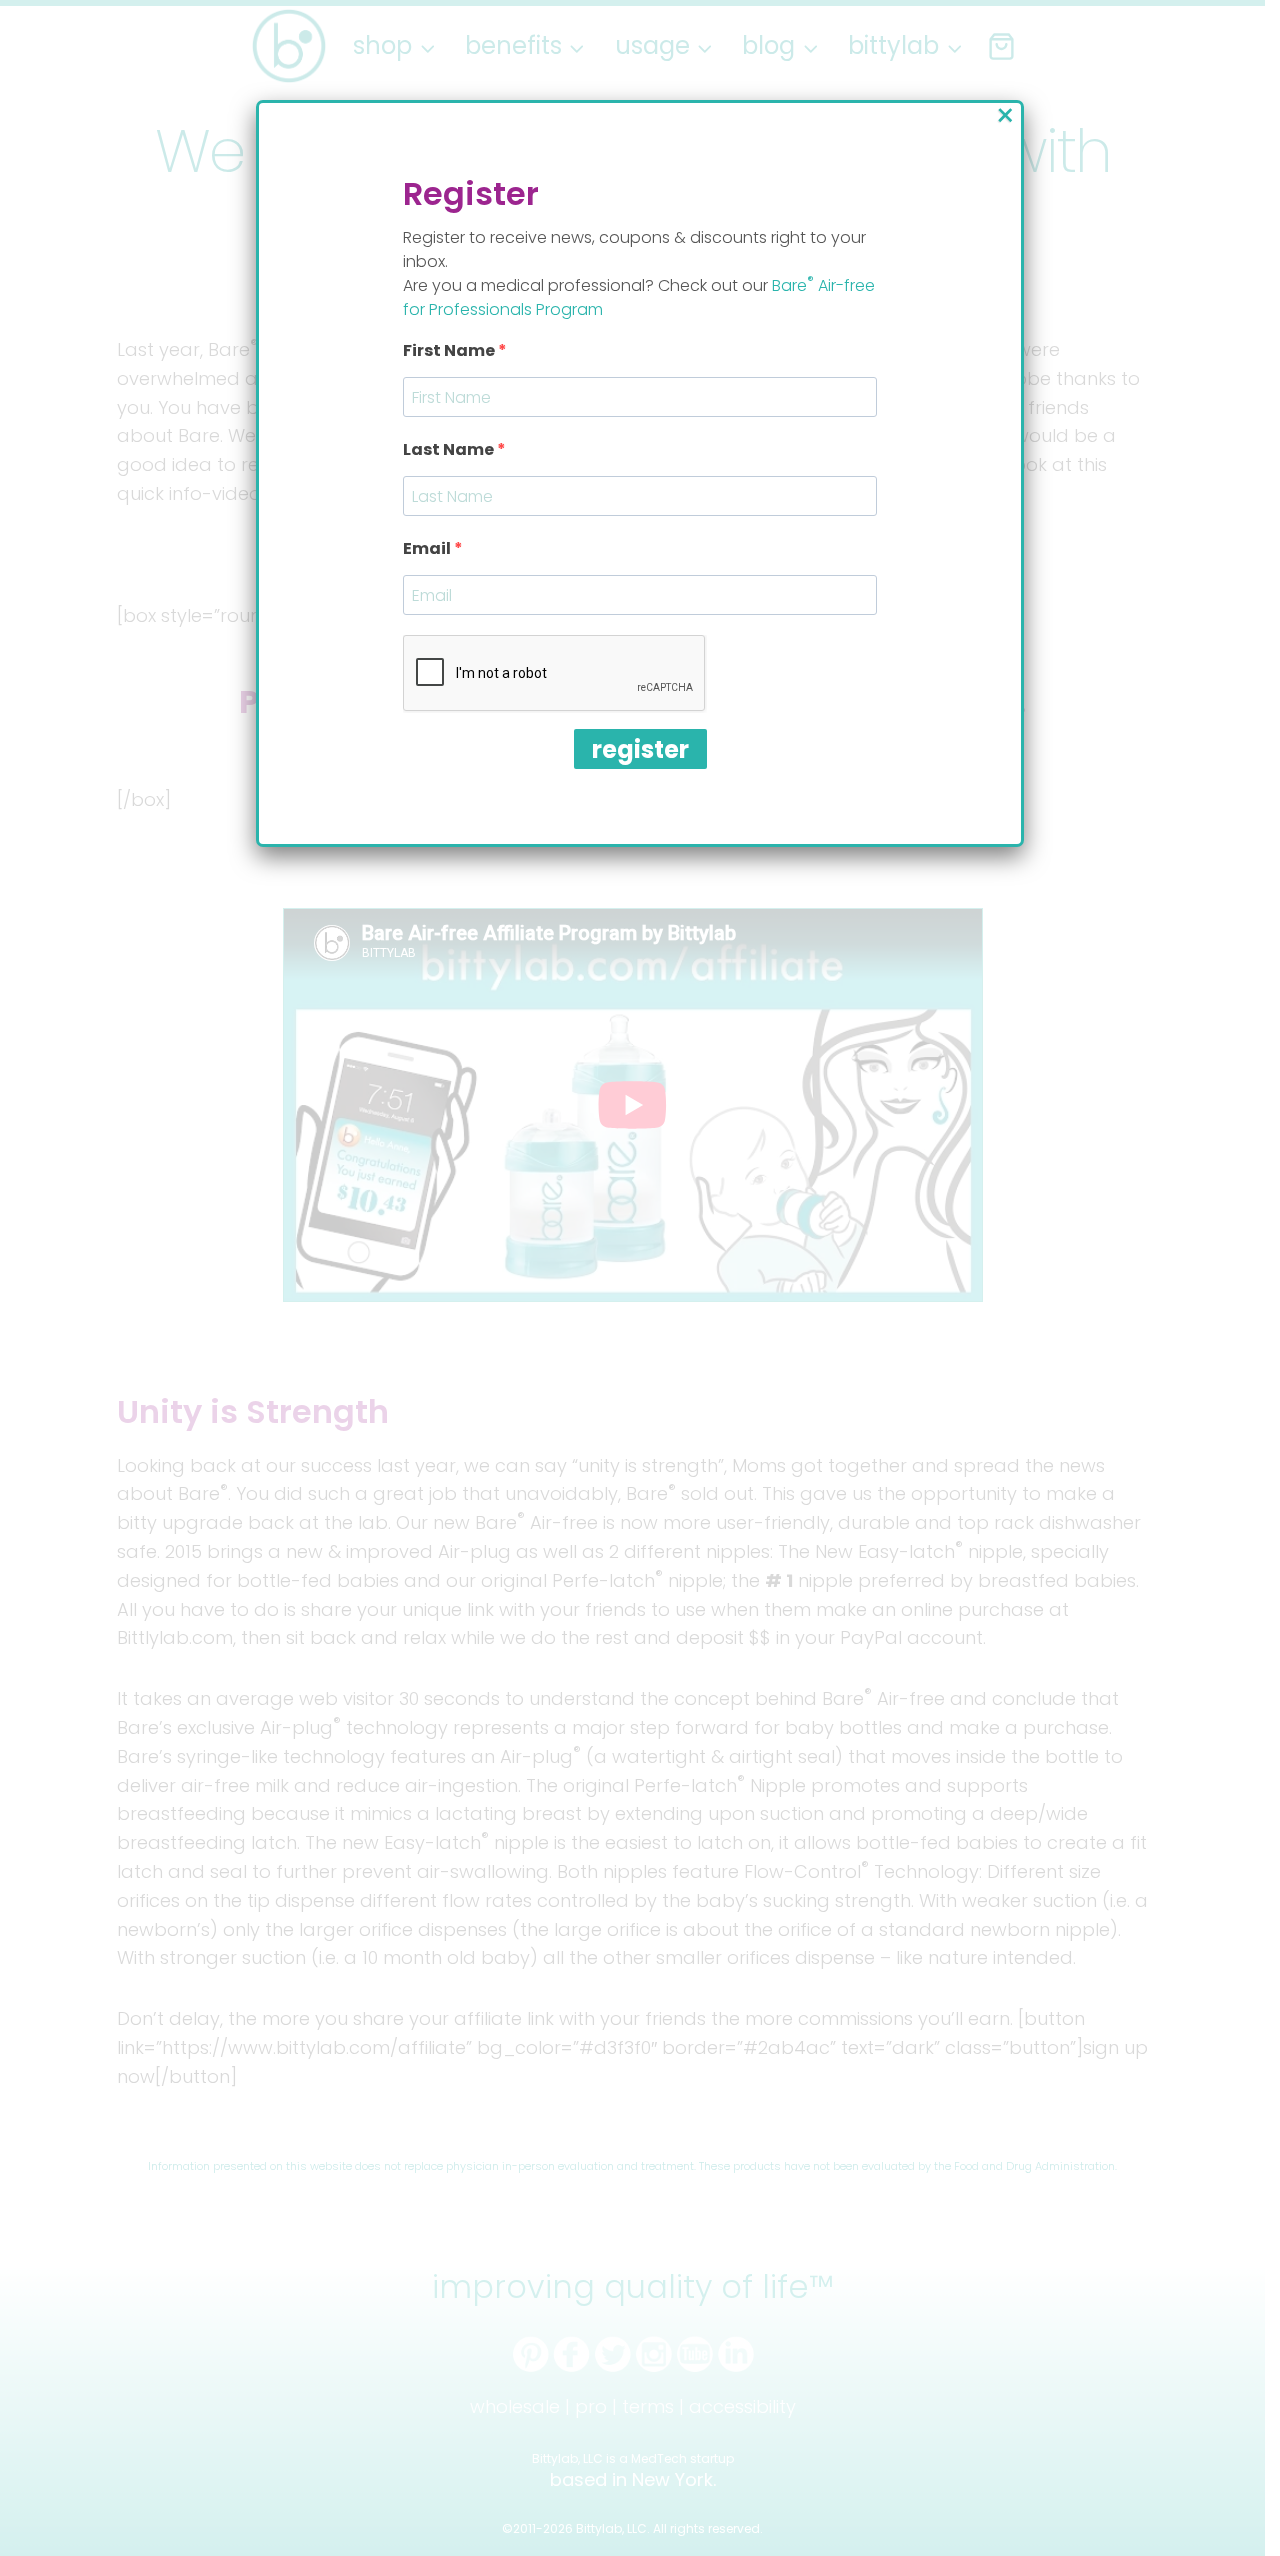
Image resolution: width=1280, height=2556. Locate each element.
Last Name (450, 449)
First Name (450, 350)
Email (428, 548)
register (640, 749)
